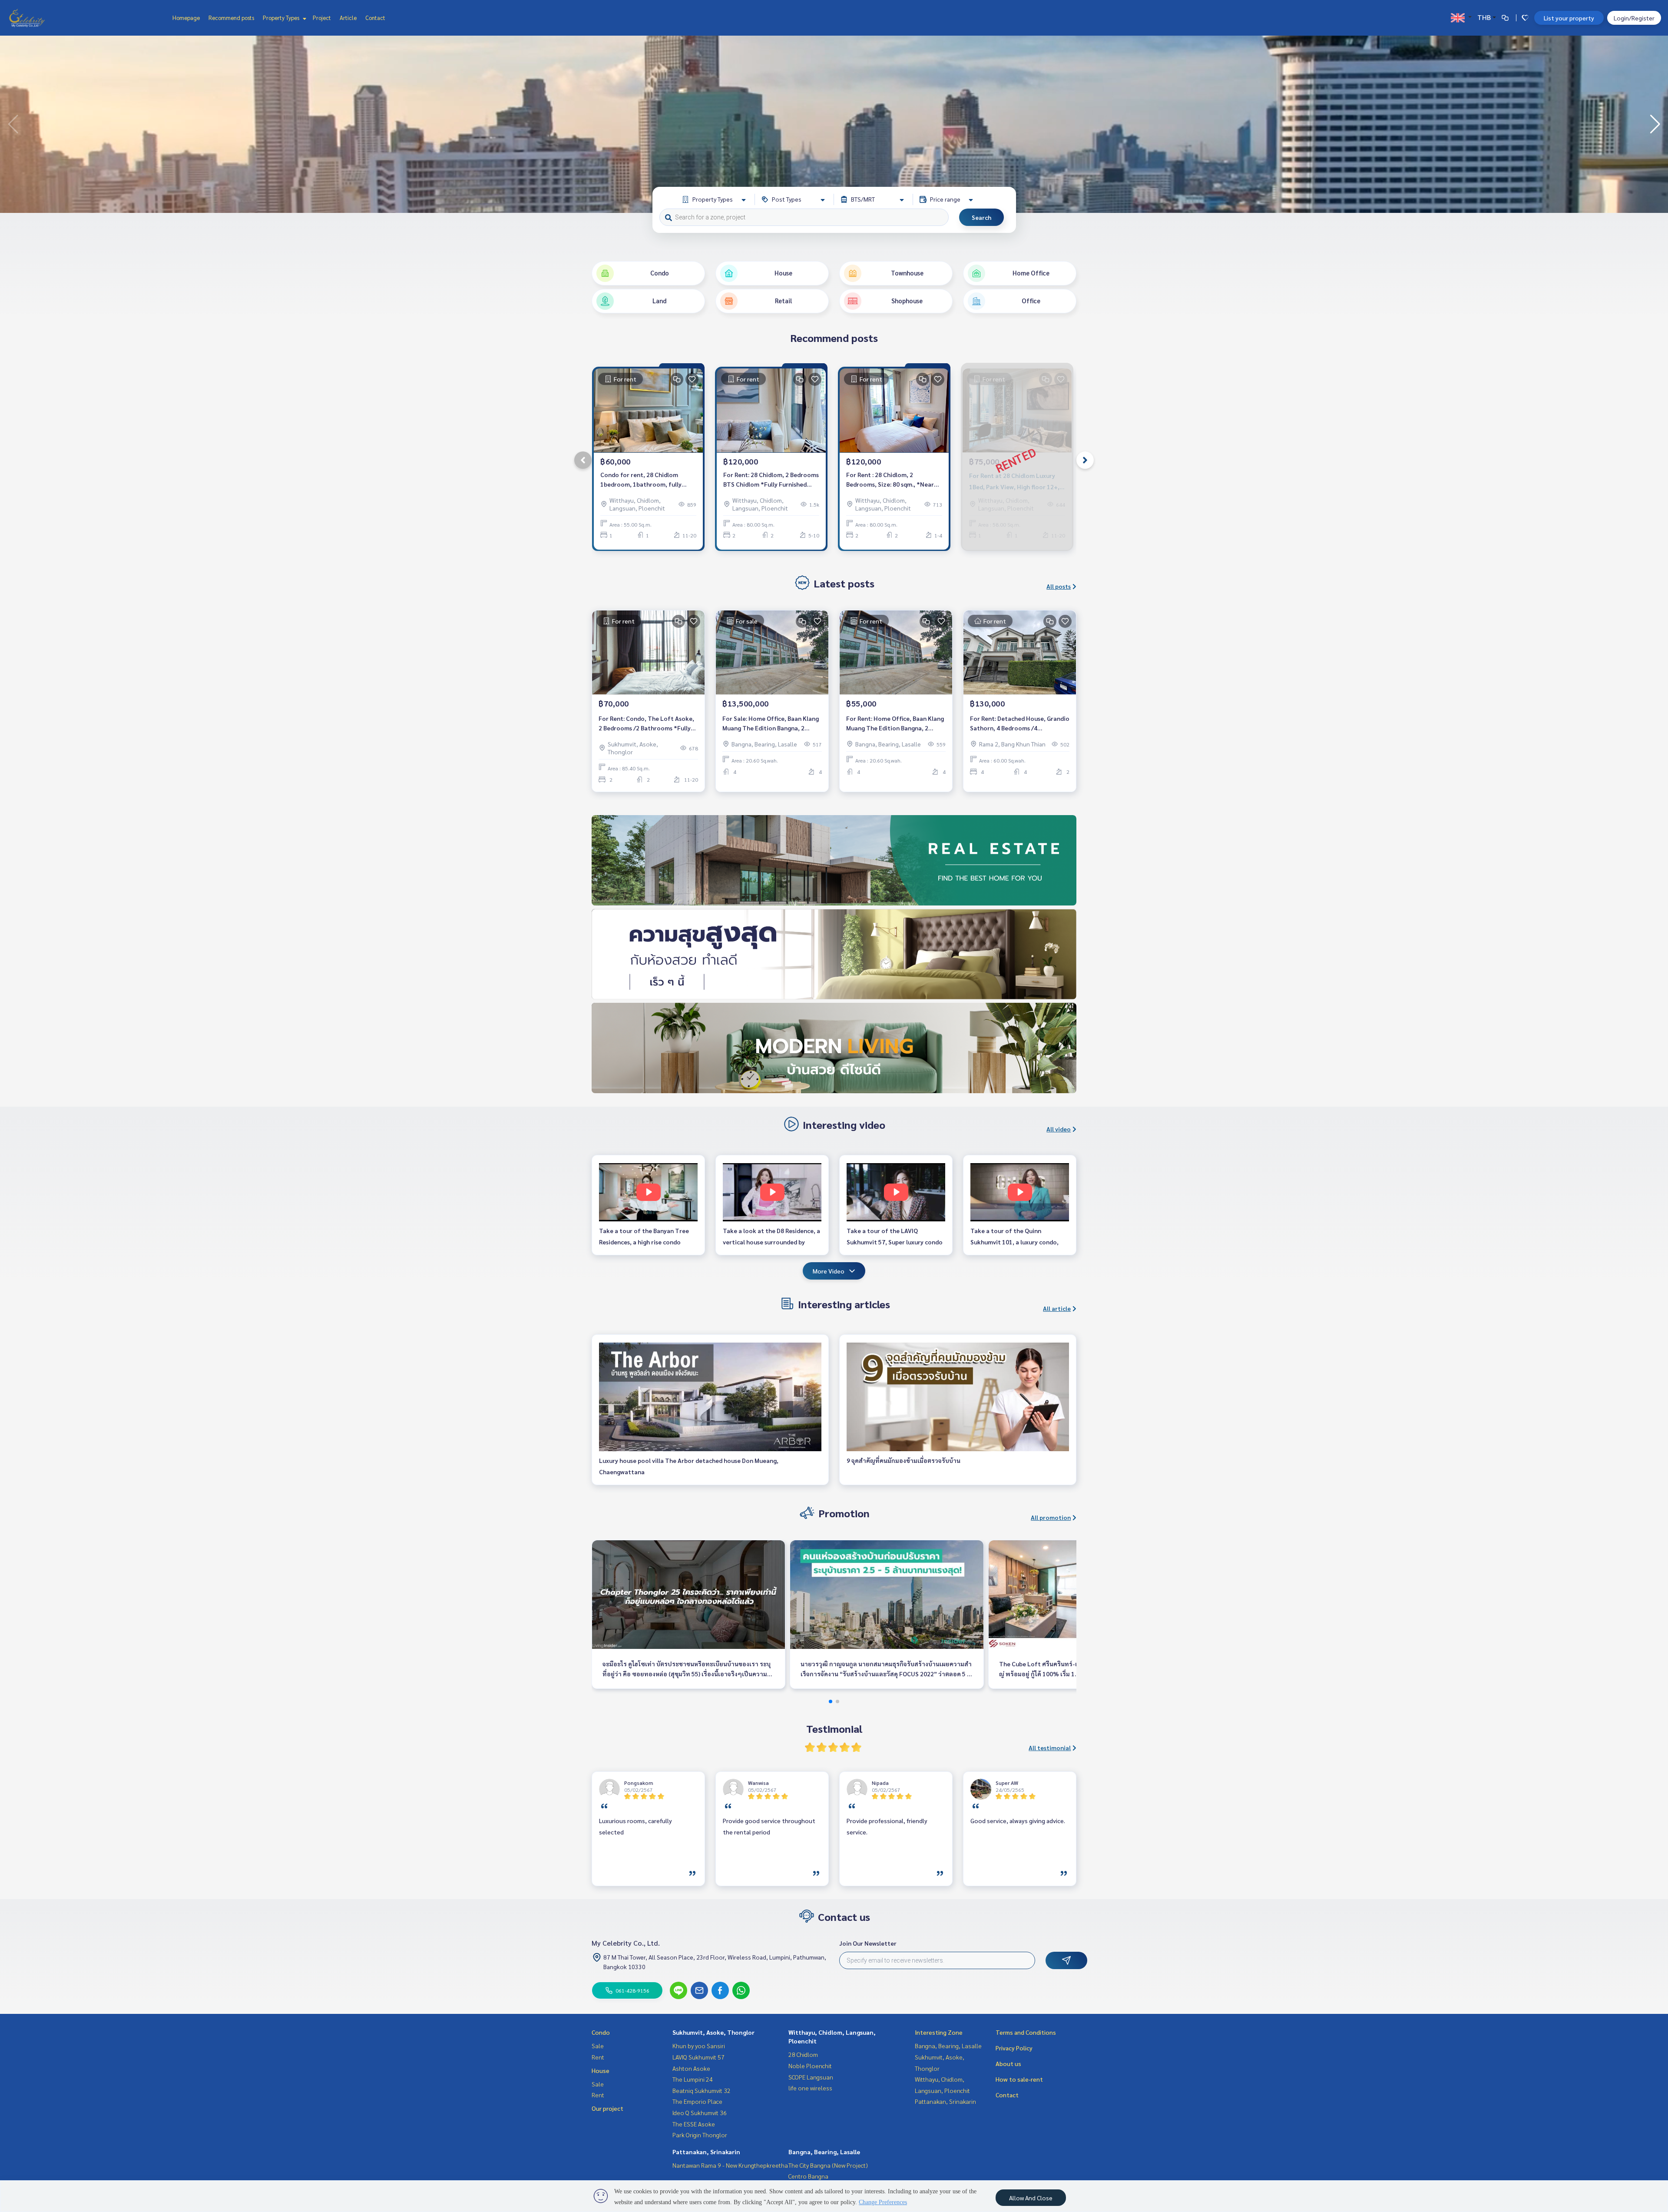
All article (1057, 1308)
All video (1059, 1129)
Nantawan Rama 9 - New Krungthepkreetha (730, 2165)
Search (981, 217)
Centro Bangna (808, 2176)
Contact (375, 18)
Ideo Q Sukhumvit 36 (700, 2113)
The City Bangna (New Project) (828, 2165)
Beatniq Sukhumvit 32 (702, 2090)
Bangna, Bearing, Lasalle (824, 2152)
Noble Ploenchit (810, 2066)
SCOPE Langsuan (811, 2077)
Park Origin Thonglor (700, 2135)
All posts (1059, 586)
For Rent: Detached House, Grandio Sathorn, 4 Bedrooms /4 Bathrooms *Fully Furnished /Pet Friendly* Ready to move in (1020, 724)
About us (1008, 2063)
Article (348, 18)
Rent (598, 2057)
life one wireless (810, 2088)
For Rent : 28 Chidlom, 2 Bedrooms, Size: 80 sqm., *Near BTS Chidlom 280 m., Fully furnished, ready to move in (890, 480)
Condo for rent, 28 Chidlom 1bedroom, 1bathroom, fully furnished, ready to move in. (641, 480)
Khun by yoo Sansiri (699, 2046)
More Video (829, 1271)
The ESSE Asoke (694, 2124)
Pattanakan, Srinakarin (706, 2152)
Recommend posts (231, 18)
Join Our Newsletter (868, 1943)
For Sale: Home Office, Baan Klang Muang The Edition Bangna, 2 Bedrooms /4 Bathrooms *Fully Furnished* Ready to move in (771, 724)
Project (322, 18)
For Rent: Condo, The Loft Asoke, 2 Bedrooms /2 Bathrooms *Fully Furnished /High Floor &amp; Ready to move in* (648, 724)
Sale (598, 2046)
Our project (607, 2108)
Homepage (186, 18)
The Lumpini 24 (693, 2079)
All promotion (1051, 1517)
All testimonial (1050, 1748)
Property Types (282, 18)
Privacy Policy (1014, 2048)
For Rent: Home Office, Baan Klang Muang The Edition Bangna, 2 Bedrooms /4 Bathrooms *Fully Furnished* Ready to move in (895, 724)
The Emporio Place (697, 2101)
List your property (1569, 18)
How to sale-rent (1019, 2079)
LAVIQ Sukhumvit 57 (698, 2057)
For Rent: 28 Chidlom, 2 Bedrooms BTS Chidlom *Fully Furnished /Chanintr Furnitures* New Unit (771, 480)
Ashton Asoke (691, 2068)
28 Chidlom (803, 2054)
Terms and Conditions (1026, 2032)
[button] (1655, 124)
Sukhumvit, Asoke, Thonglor (713, 2032)
